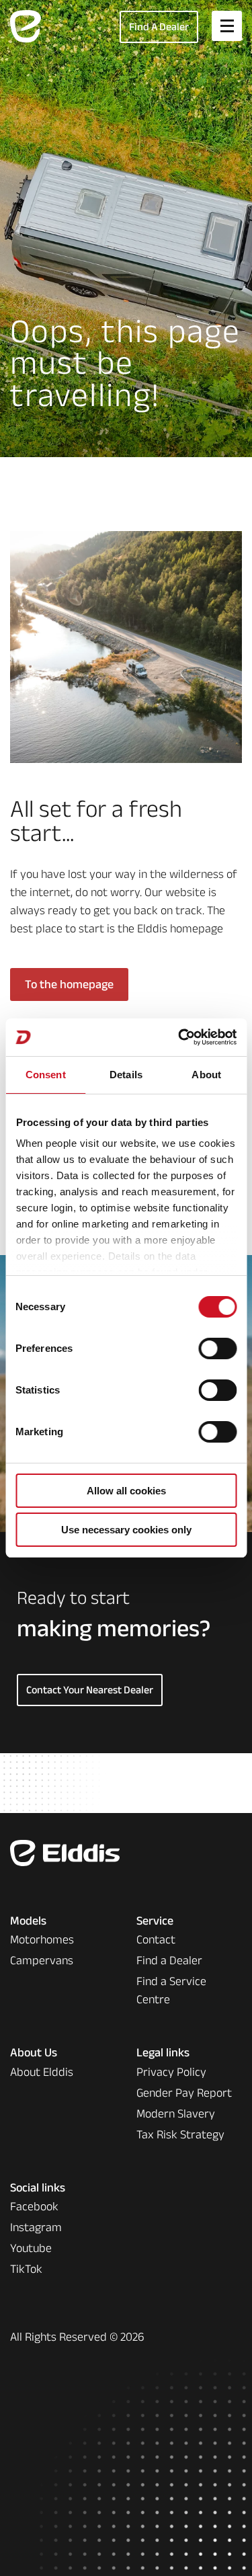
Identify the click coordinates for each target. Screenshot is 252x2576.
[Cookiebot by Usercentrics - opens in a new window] (179, 1037)
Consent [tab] (46, 1075)
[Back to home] (65, 1853)
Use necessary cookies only (126, 1530)
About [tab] (206, 1075)
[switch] (217, 1349)
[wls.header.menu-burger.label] (227, 26)
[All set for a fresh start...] (126, 647)
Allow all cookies (126, 1491)
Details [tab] (126, 1075)
